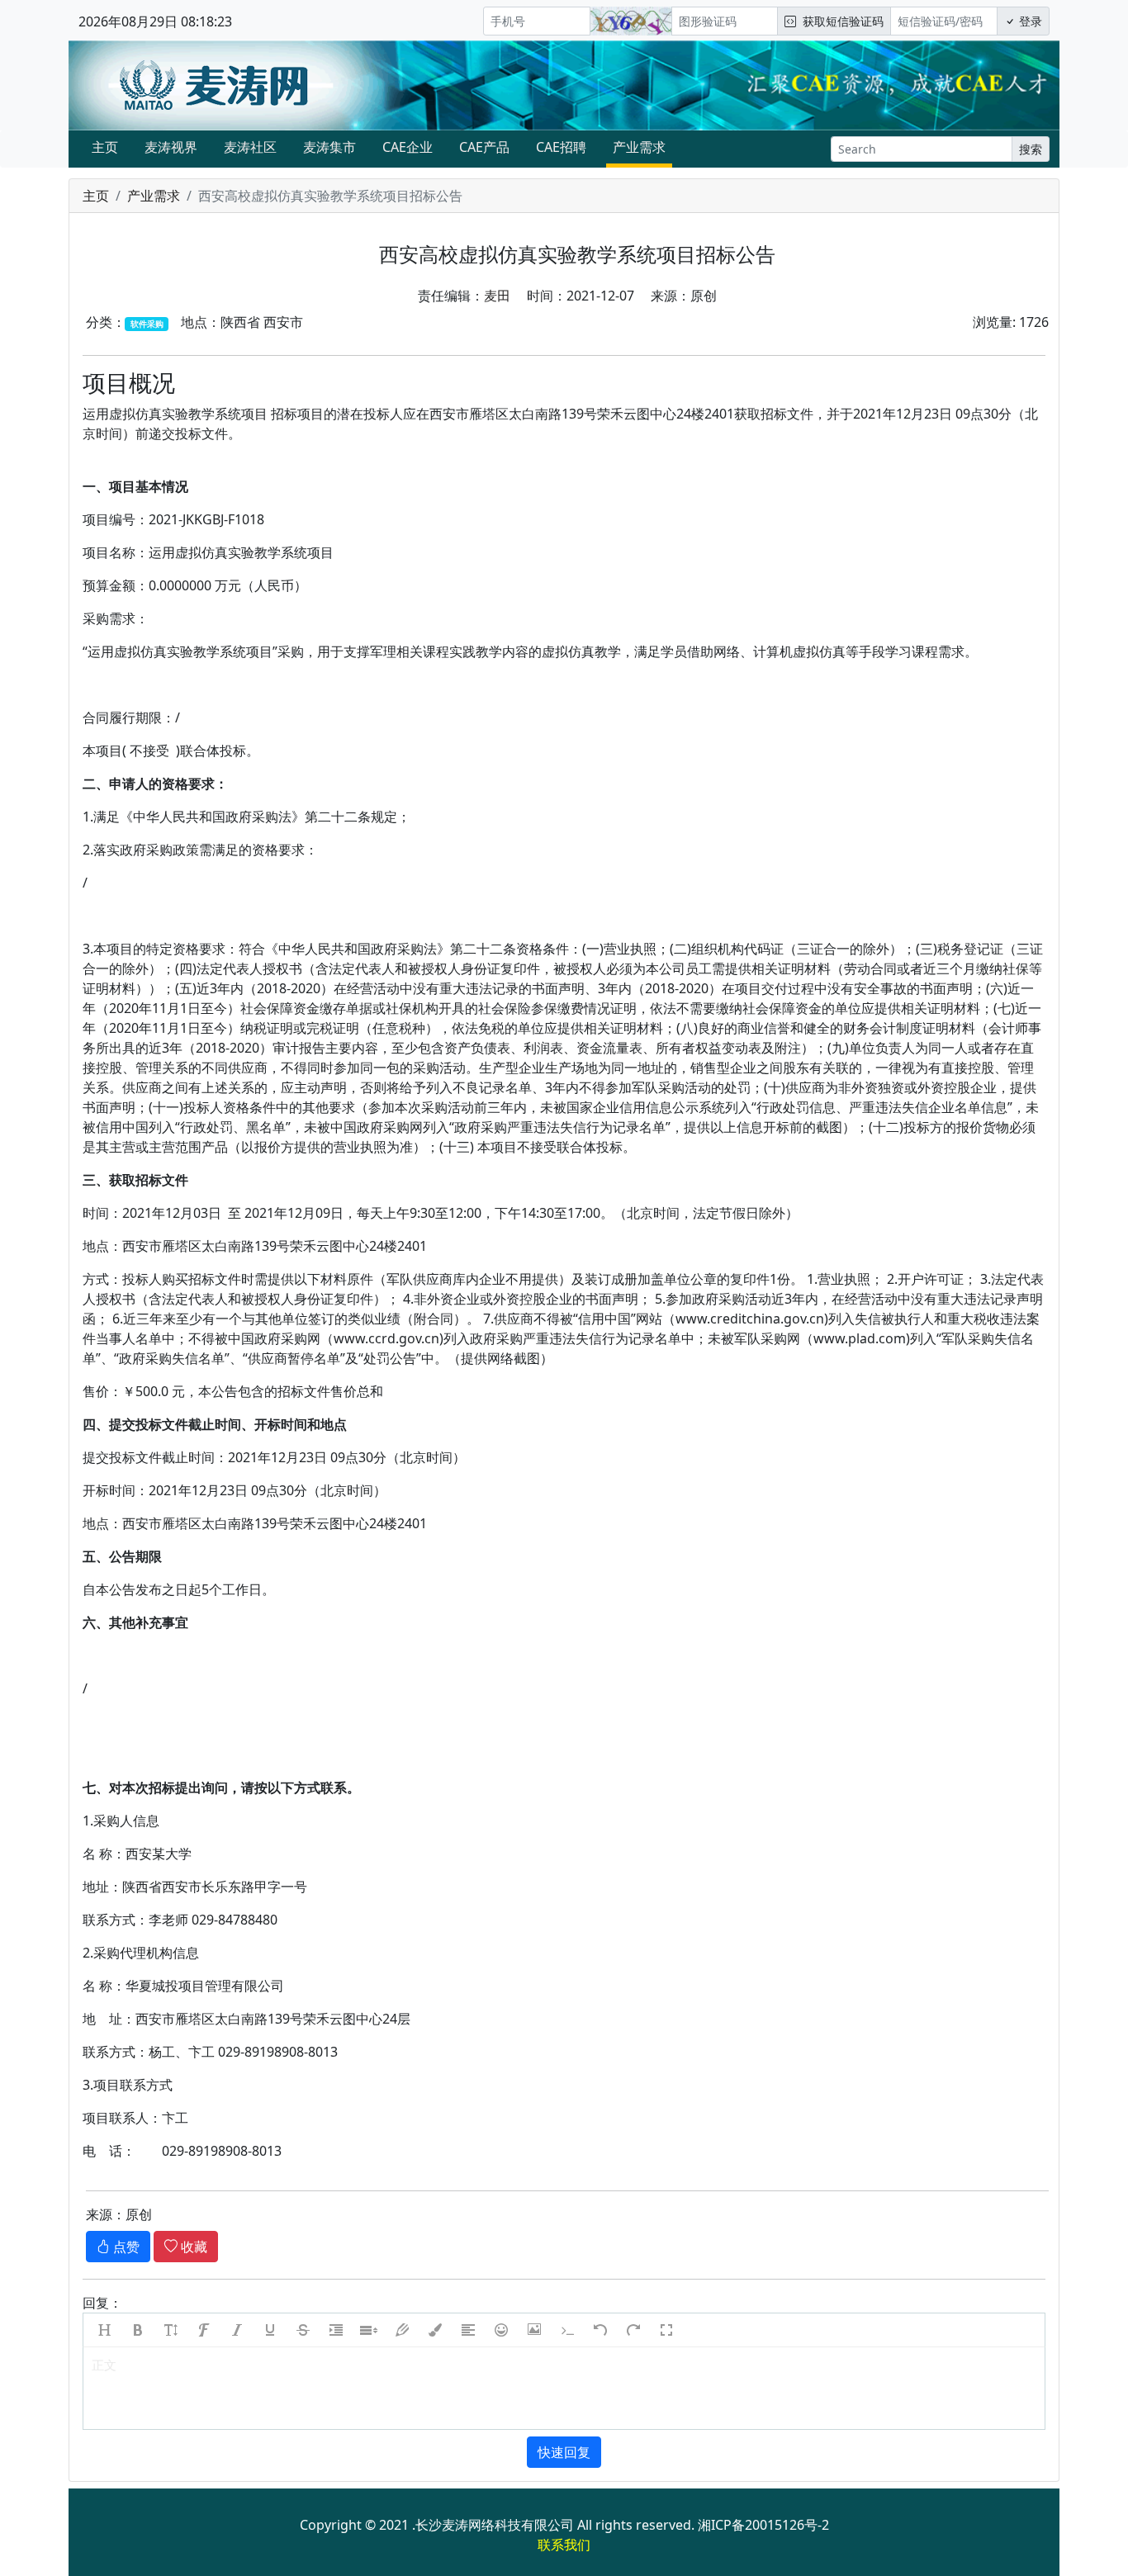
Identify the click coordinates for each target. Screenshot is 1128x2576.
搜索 (1031, 149)
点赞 (125, 2247)
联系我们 (564, 2545)
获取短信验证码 (840, 21)
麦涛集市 (329, 147)
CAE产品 (484, 147)
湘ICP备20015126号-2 (763, 2525)
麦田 (497, 296)
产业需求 (639, 147)
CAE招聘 (561, 147)
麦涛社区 (250, 147)
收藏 (192, 2247)
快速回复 (564, 2452)
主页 (105, 147)
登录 (1029, 21)
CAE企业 (408, 147)
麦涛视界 (171, 147)
